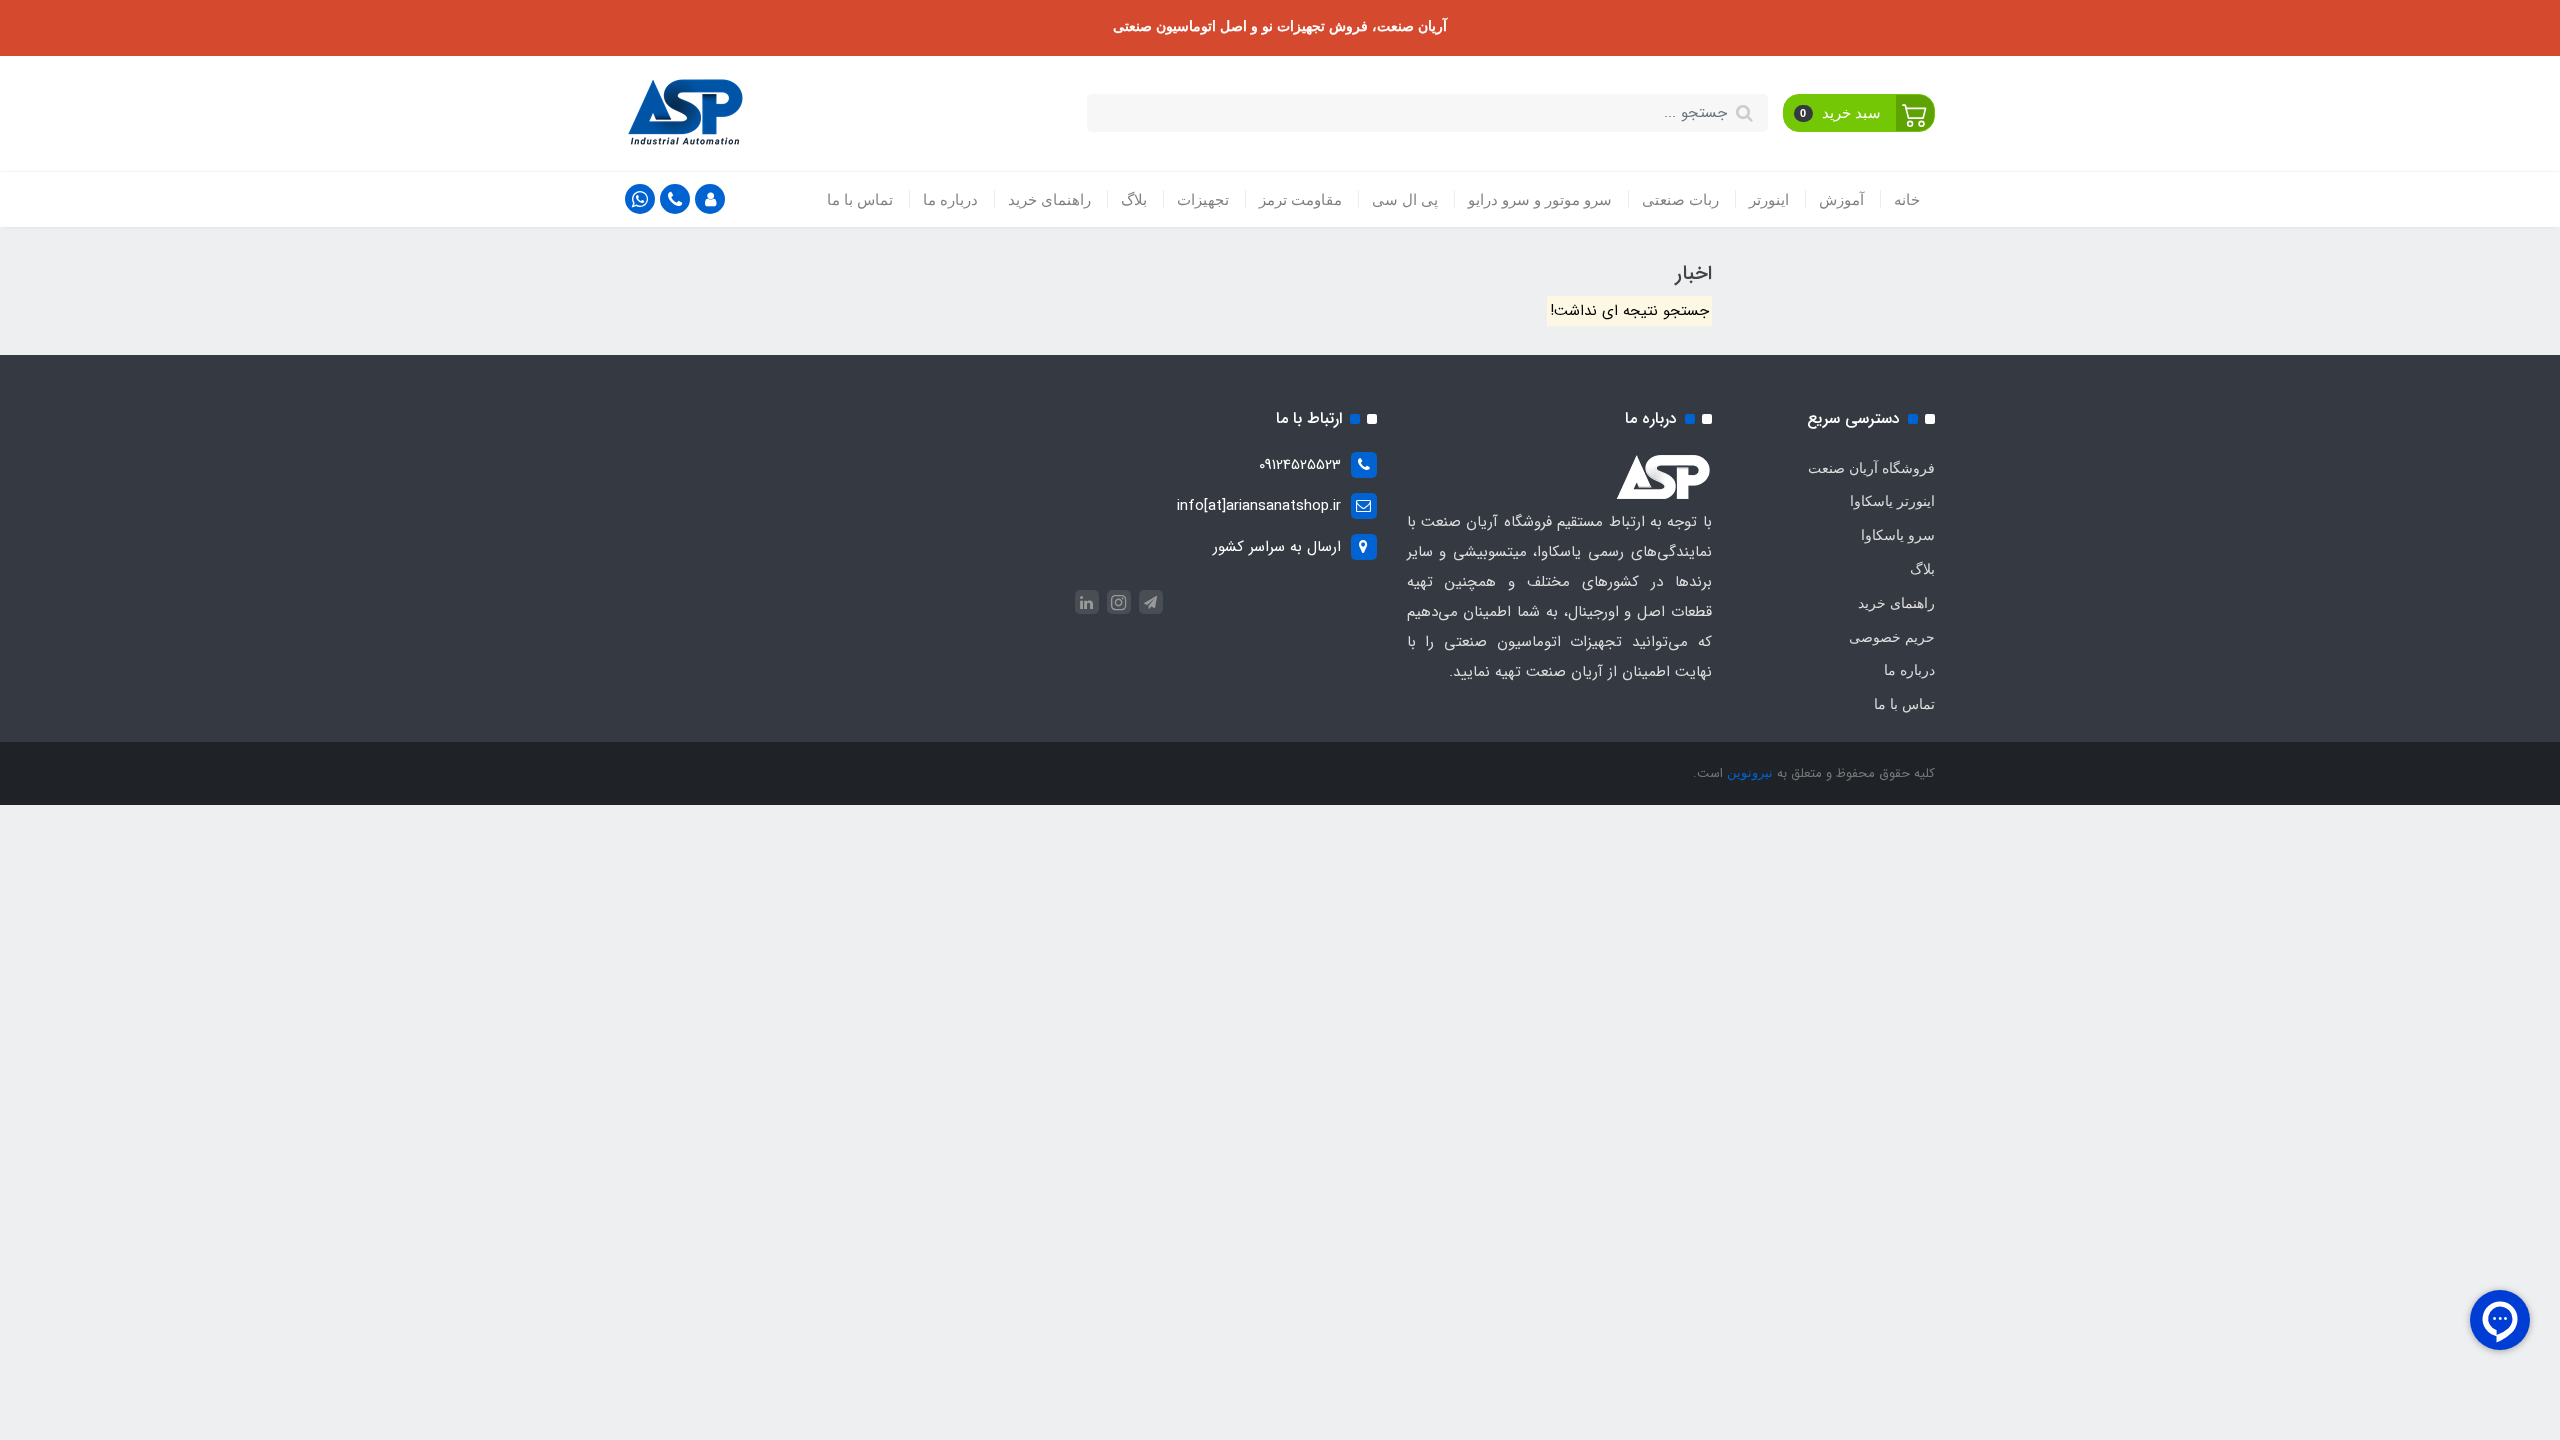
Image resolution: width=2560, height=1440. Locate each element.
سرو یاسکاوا (1898, 535)
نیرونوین (1748, 772)
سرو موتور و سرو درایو (1540, 199)
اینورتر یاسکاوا (1892, 501)
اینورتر (1769, 199)
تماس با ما (860, 199)
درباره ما (950, 199)
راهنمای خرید (1049, 199)
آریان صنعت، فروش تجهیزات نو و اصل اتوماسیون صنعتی (1280, 26)
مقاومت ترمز (1300, 199)
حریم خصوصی (1892, 637)
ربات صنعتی (1680, 199)
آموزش (1841, 199)
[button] (1859, 113)
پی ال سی (1405, 199)
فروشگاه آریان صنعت (1871, 468)
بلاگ (1134, 199)
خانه (1907, 199)
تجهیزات (1203, 199)
